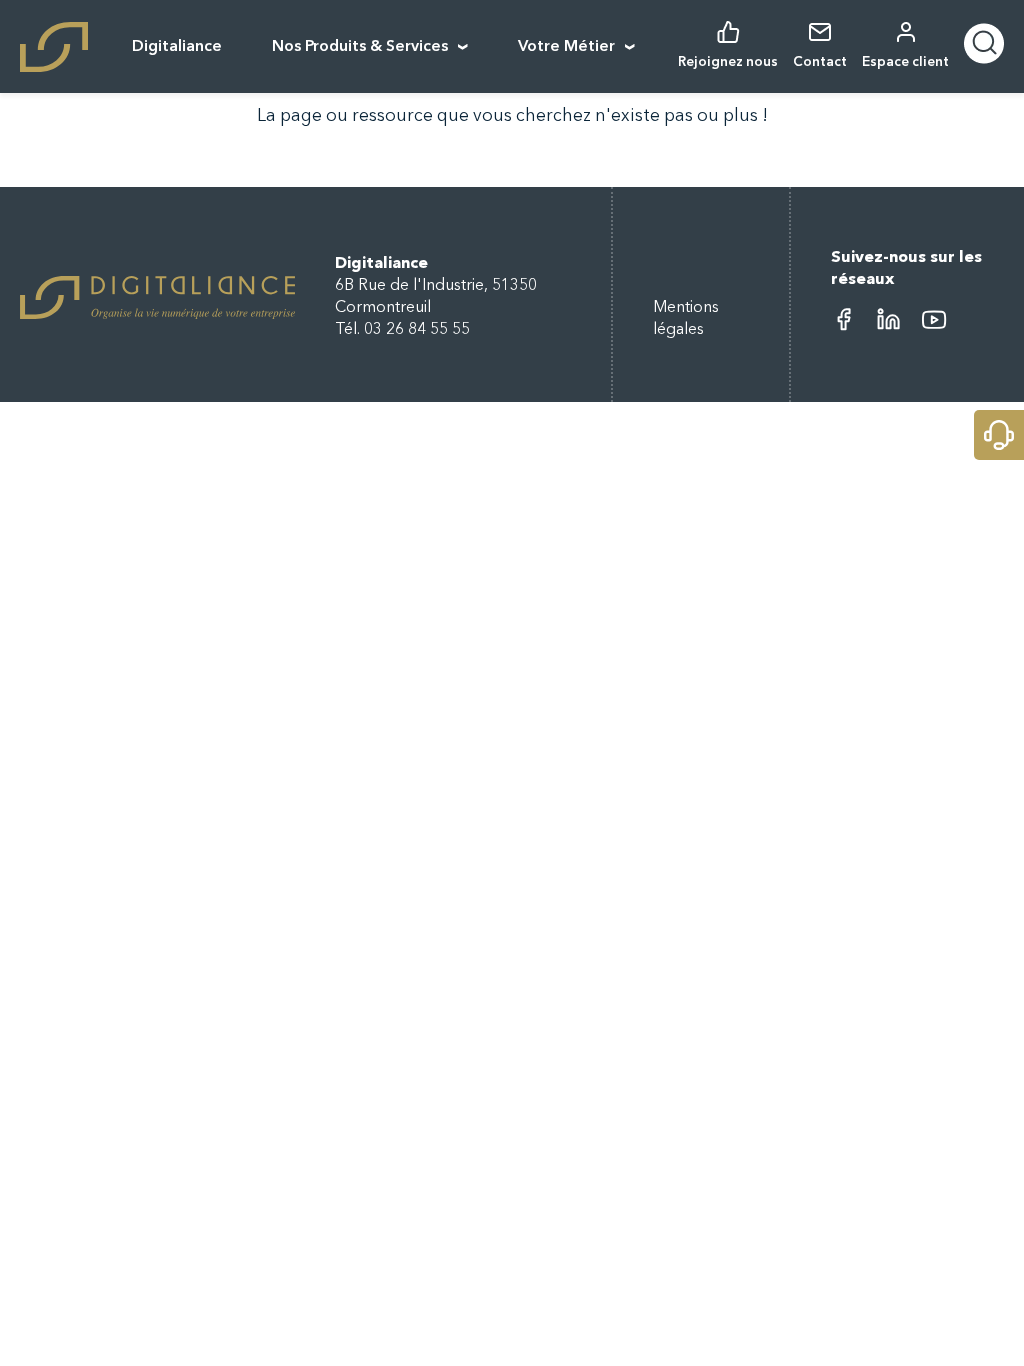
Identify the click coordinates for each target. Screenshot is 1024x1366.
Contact (820, 62)
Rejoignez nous (728, 62)
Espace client (905, 62)
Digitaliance (177, 47)
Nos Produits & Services (360, 47)
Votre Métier (566, 47)
